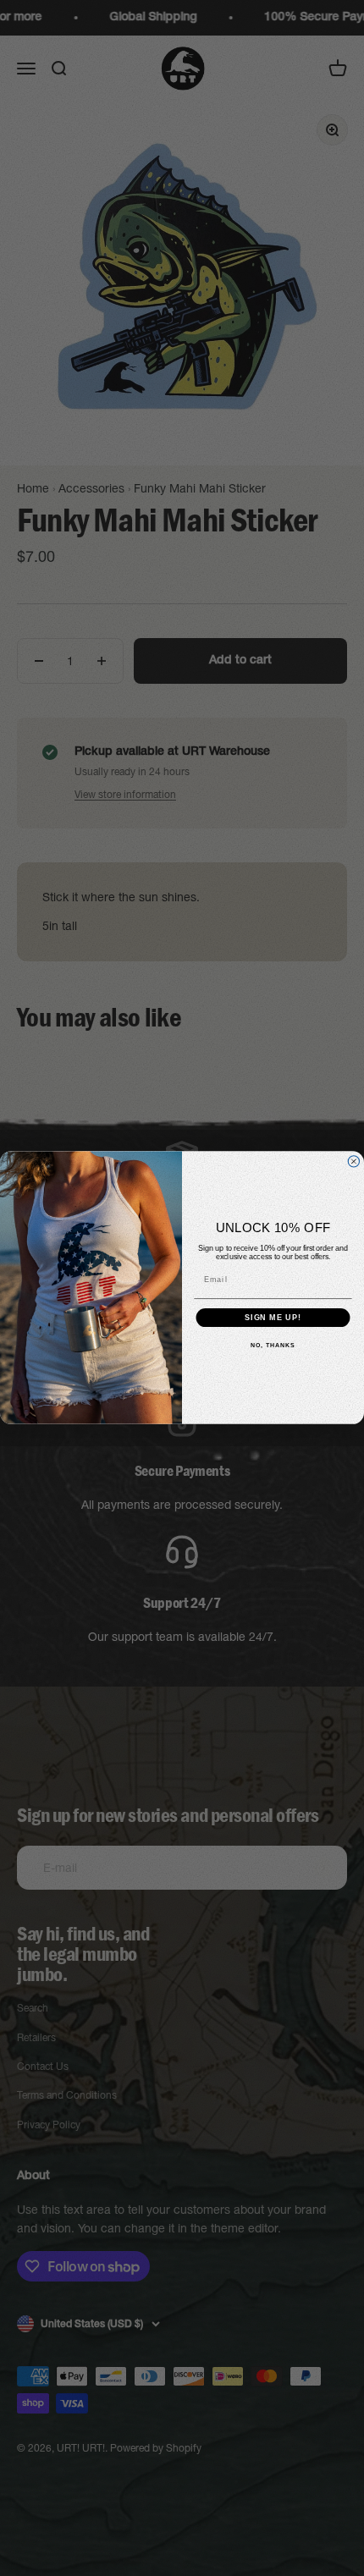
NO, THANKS (273, 1346)
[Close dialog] (353, 1161)
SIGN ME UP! (273, 1318)
